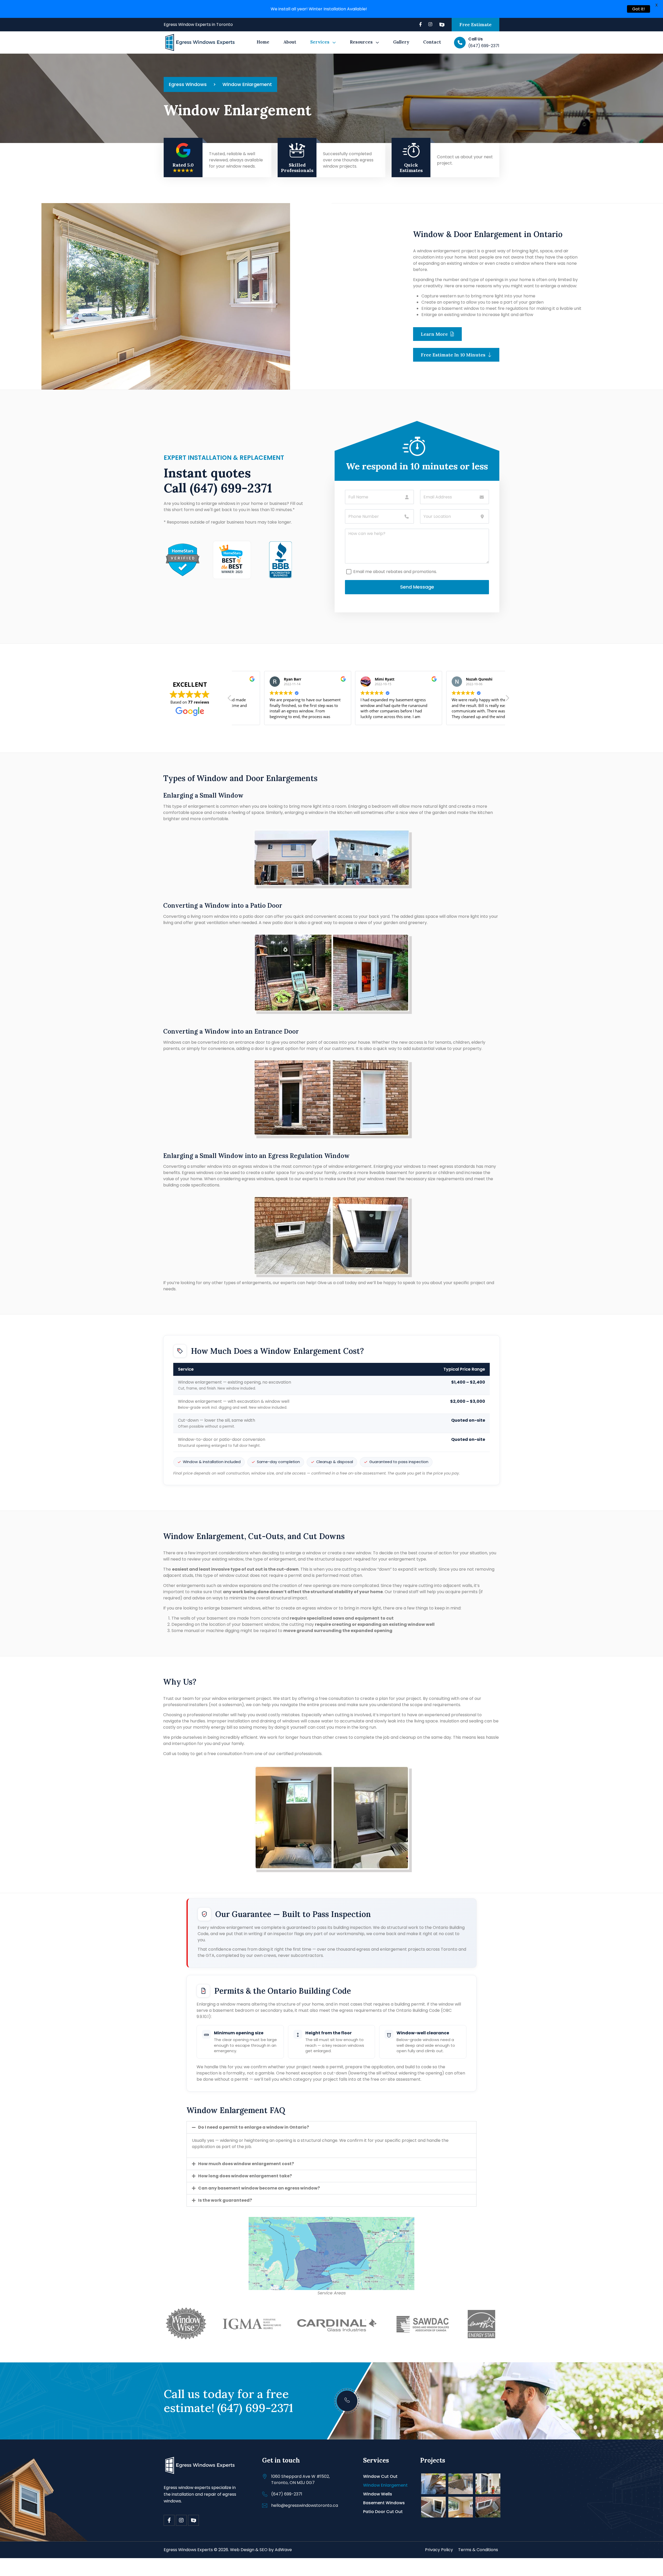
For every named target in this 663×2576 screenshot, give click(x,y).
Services (320, 42)
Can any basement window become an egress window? (259, 2188)
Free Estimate (475, 24)
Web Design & (244, 2550)
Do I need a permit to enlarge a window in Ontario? (254, 2127)
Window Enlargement (385, 2485)
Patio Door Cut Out (383, 2512)
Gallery (401, 42)
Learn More (435, 334)
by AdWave (280, 2550)
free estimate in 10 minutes (454, 355)
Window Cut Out (380, 2476)
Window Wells (378, 2494)
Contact (432, 42)
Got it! (639, 9)
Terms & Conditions (478, 2550)
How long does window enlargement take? (245, 2176)
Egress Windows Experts (188, 2550)
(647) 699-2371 (231, 488)
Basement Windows (384, 2503)
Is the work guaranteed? (225, 2200)
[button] (507, 699)
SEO (264, 2550)
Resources (361, 42)
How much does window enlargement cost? (246, 2164)
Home (263, 42)
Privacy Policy (439, 2550)
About (290, 42)
